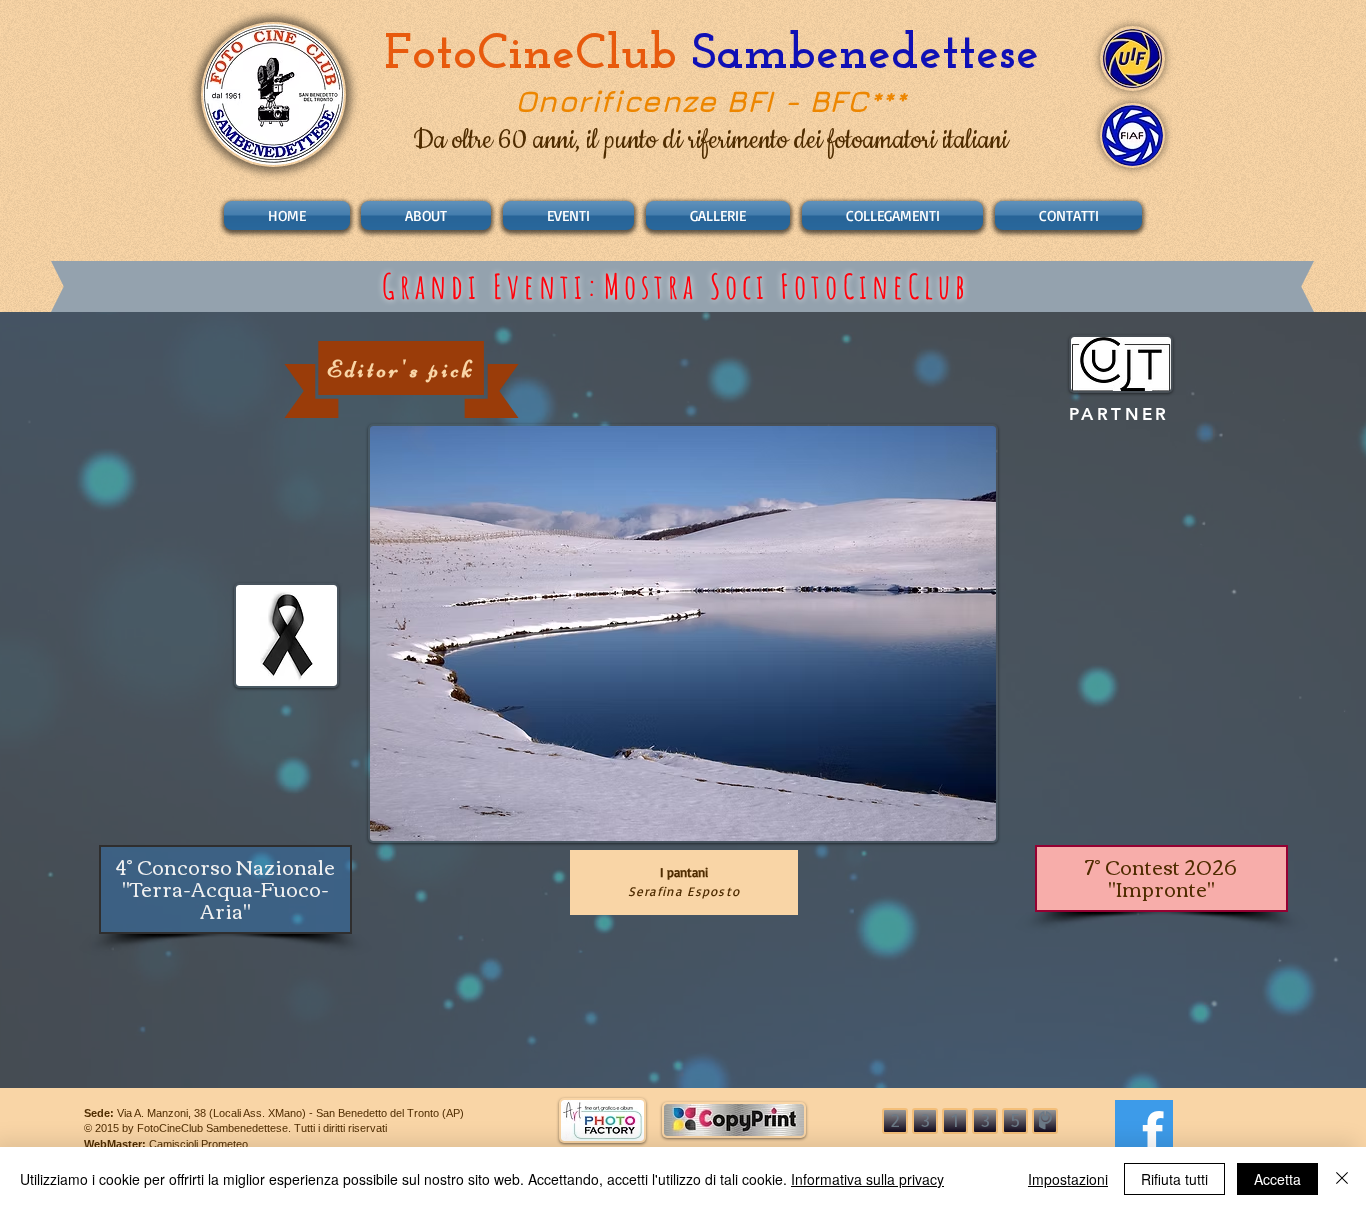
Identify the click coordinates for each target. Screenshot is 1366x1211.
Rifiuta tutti (1174, 1179)
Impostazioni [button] (1068, 1179)
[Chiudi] (1342, 1179)
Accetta (1277, 1179)
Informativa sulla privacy (867, 1179)
